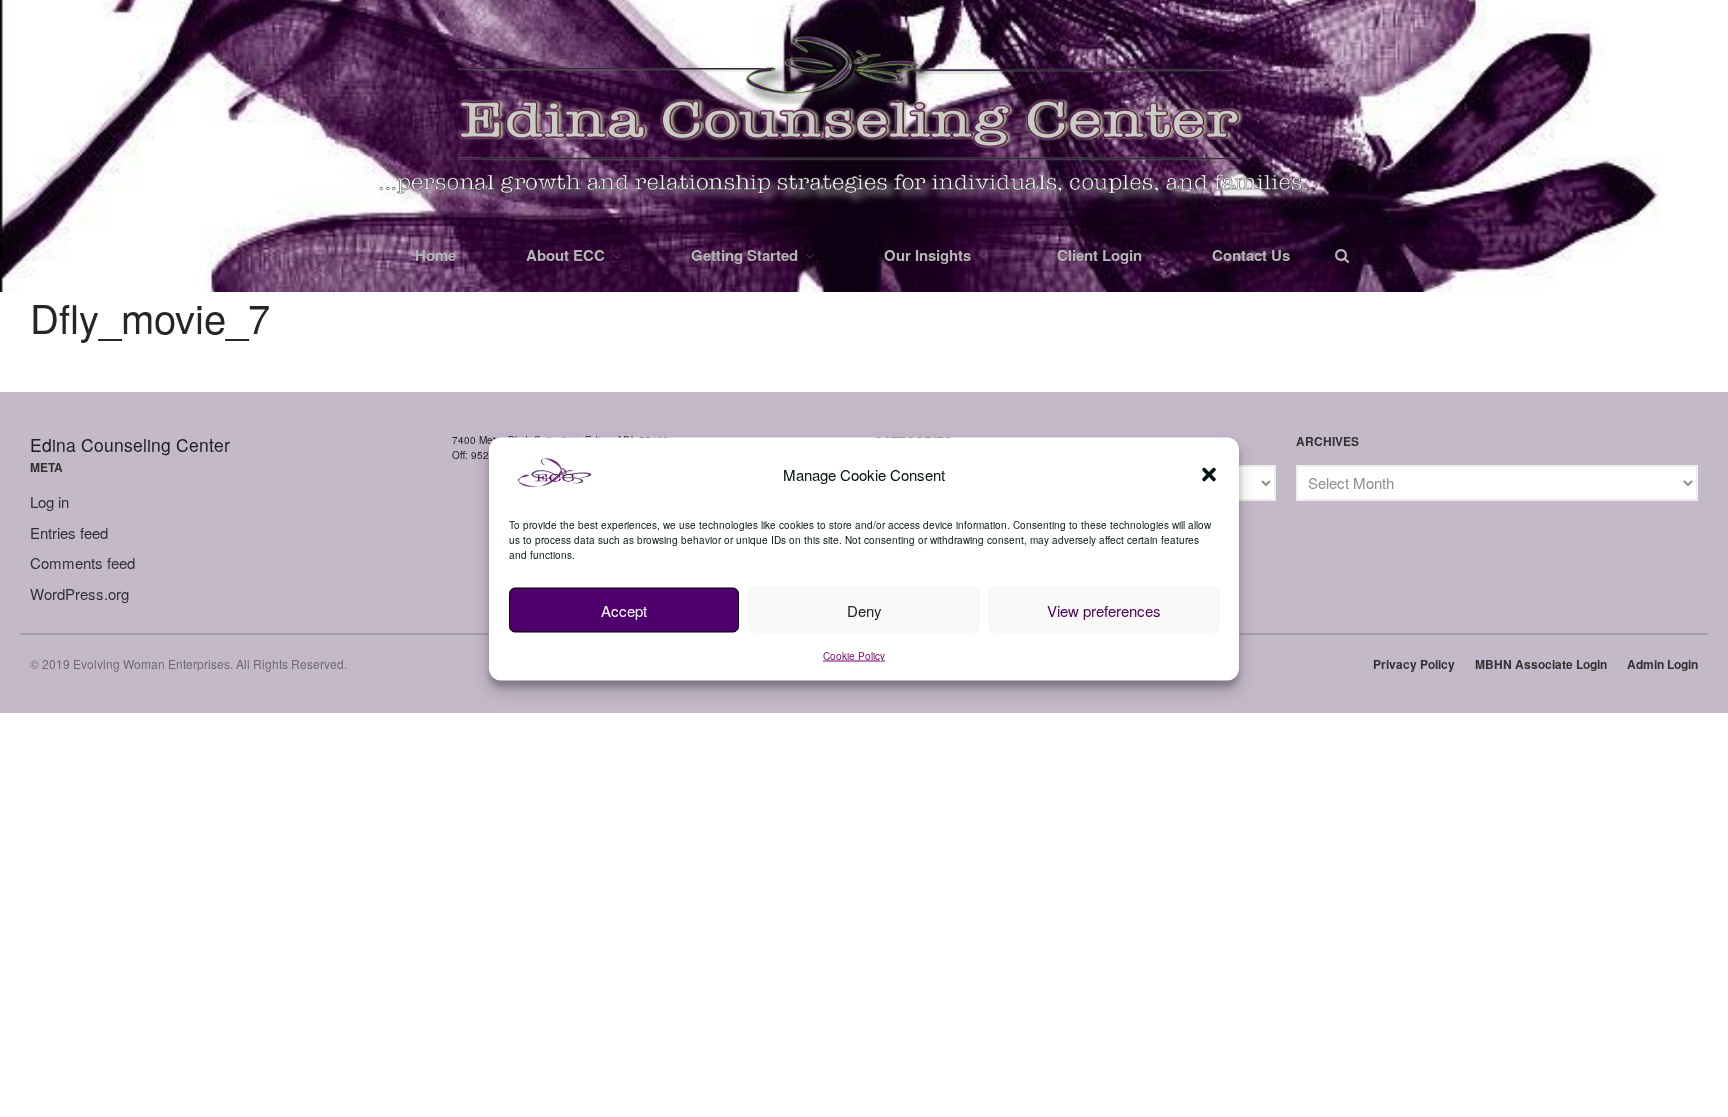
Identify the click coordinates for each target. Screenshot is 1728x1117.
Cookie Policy (854, 656)
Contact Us (1251, 255)
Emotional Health (1564, 930)
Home (435, 255)
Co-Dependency (1562, 871)
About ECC (565, 255)
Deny (864, 609)
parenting (1541, 1018)
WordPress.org (79, 593)
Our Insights (927, 255)
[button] (1209, 475)
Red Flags (1544, 1048)
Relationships (1553, 1077)
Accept (624, 609)
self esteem (1547, 1107)
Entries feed (69, 532)
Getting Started (744, 255)
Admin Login (1662, 664)
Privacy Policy (1414, 664)
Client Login (1099, 255)
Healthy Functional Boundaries (1605, 959)
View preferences (1104, 609)
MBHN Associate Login (1541, 664)
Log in (49, 501)
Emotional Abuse (1564, 900)
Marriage (1540, 989)
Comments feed (82, 562)
